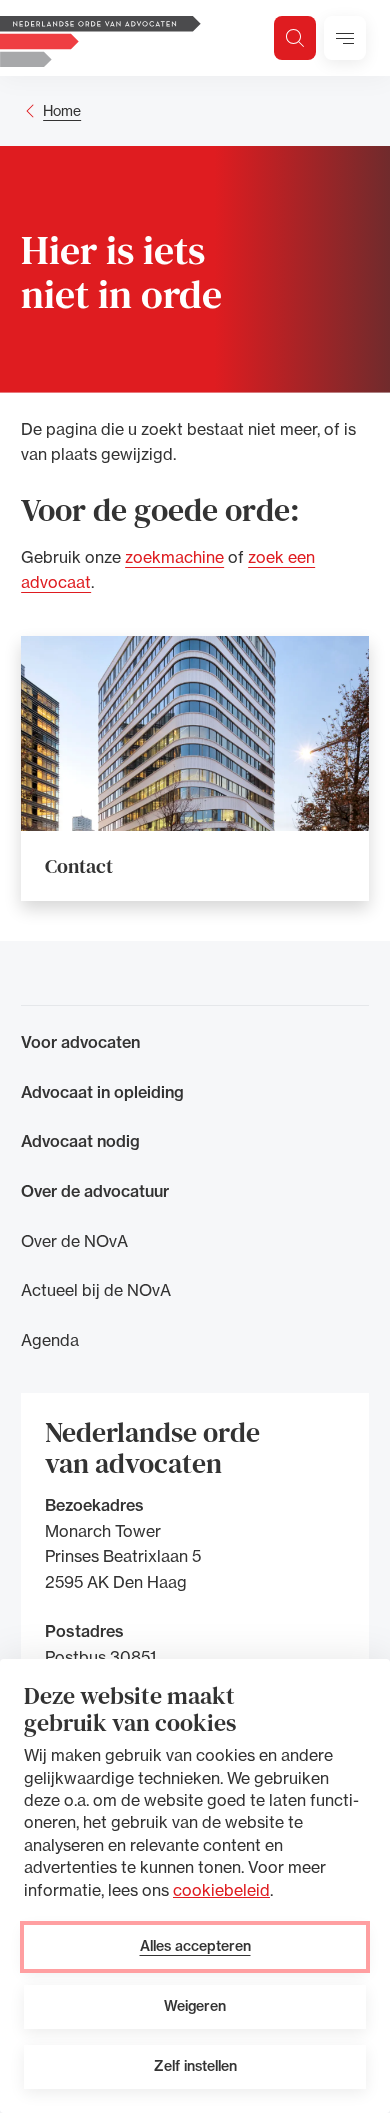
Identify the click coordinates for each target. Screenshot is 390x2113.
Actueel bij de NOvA (96, 1290)
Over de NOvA (74, 1241)
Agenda (50, 1340)
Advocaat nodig (80, 1141)
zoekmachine (174, 557)
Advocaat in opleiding (102, 1092)
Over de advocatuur (95, 1191)
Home (62, 110)
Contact (79, 866)
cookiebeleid (221, 1890)
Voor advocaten (80, 1042)
